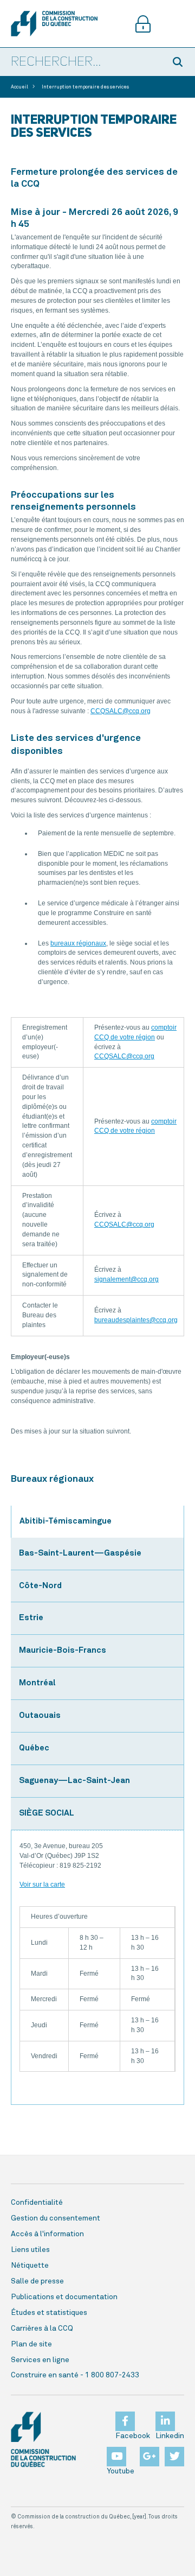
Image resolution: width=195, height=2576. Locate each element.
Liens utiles (30, 2250)
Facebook (133, 2436)
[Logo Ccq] (43, 2439)
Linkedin (170, 2436)
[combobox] (82, 62)
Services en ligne (40, 2360)
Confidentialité (37, 2203)
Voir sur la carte (42, 1885)
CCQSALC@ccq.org (121, 711)
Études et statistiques (49, 2313)
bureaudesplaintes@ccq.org (136, 1320)
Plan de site (31, 2344)
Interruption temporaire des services (85, 87)
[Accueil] (54, 24)
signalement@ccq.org (126, 1279)
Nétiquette (30, 2266)
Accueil (19, 87)
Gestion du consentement (56, 2218)
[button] (179, 62)
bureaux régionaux (78, 943)
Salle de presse (37, 2281)
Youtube (121, 2471)
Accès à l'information (47, 2234)
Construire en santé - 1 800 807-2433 (75, 2375)
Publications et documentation (64, 2297)
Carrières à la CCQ (42, 2328)
